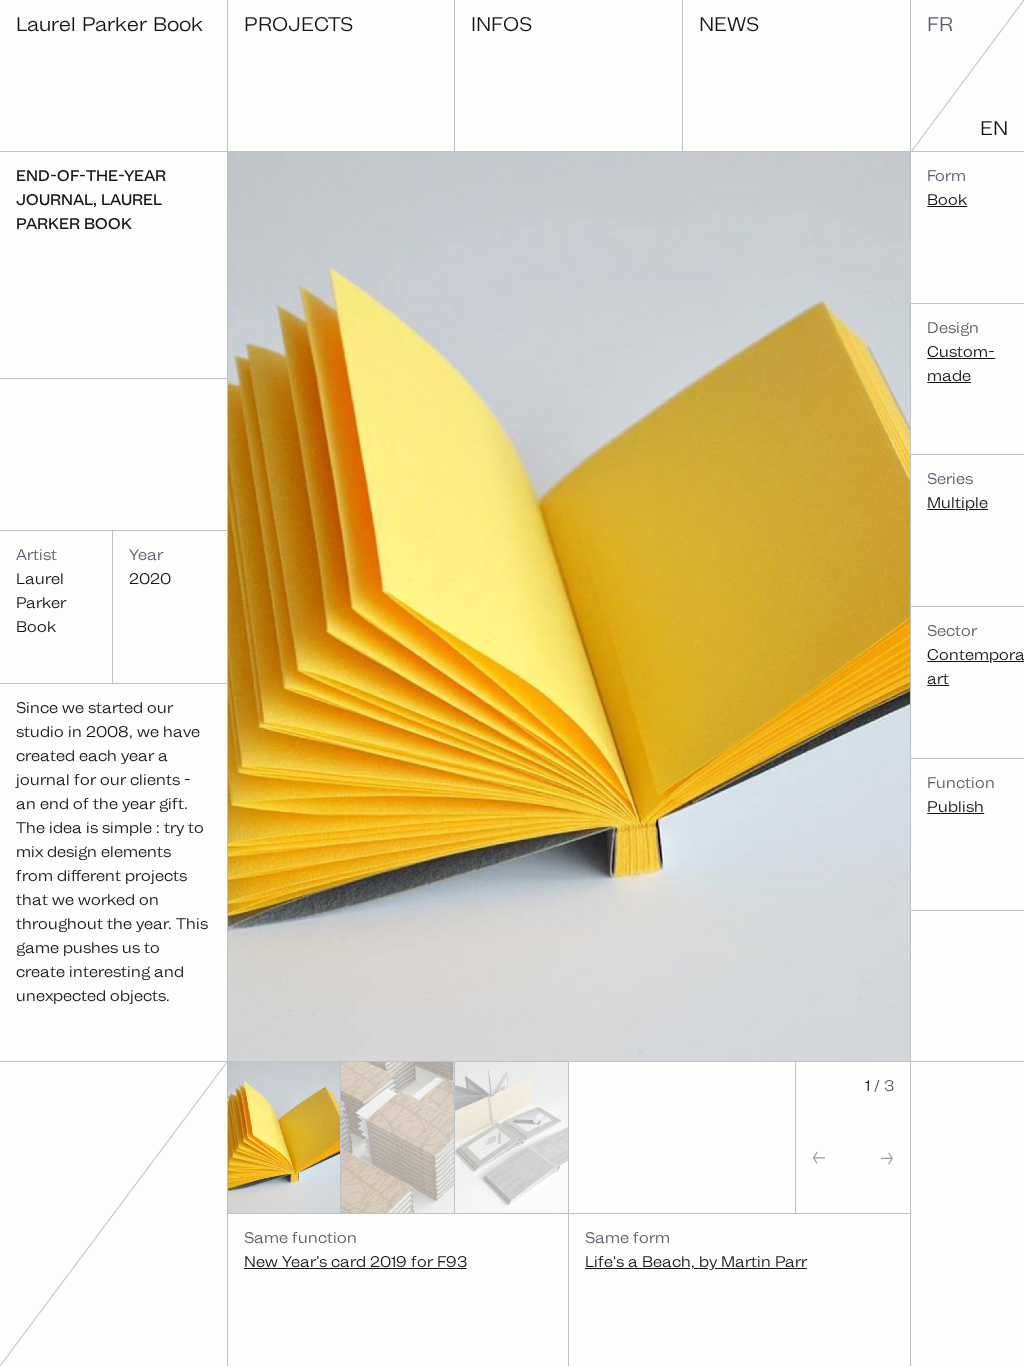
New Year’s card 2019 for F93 (355, 1261)
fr (940, 23)
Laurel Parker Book (109, 23)
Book (947, 199)
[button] (824, 1175)
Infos (501, 23)
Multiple (957, 502)
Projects (298, 23)
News (729, 23)
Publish (955, 806)
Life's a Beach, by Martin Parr (696, 1261)
